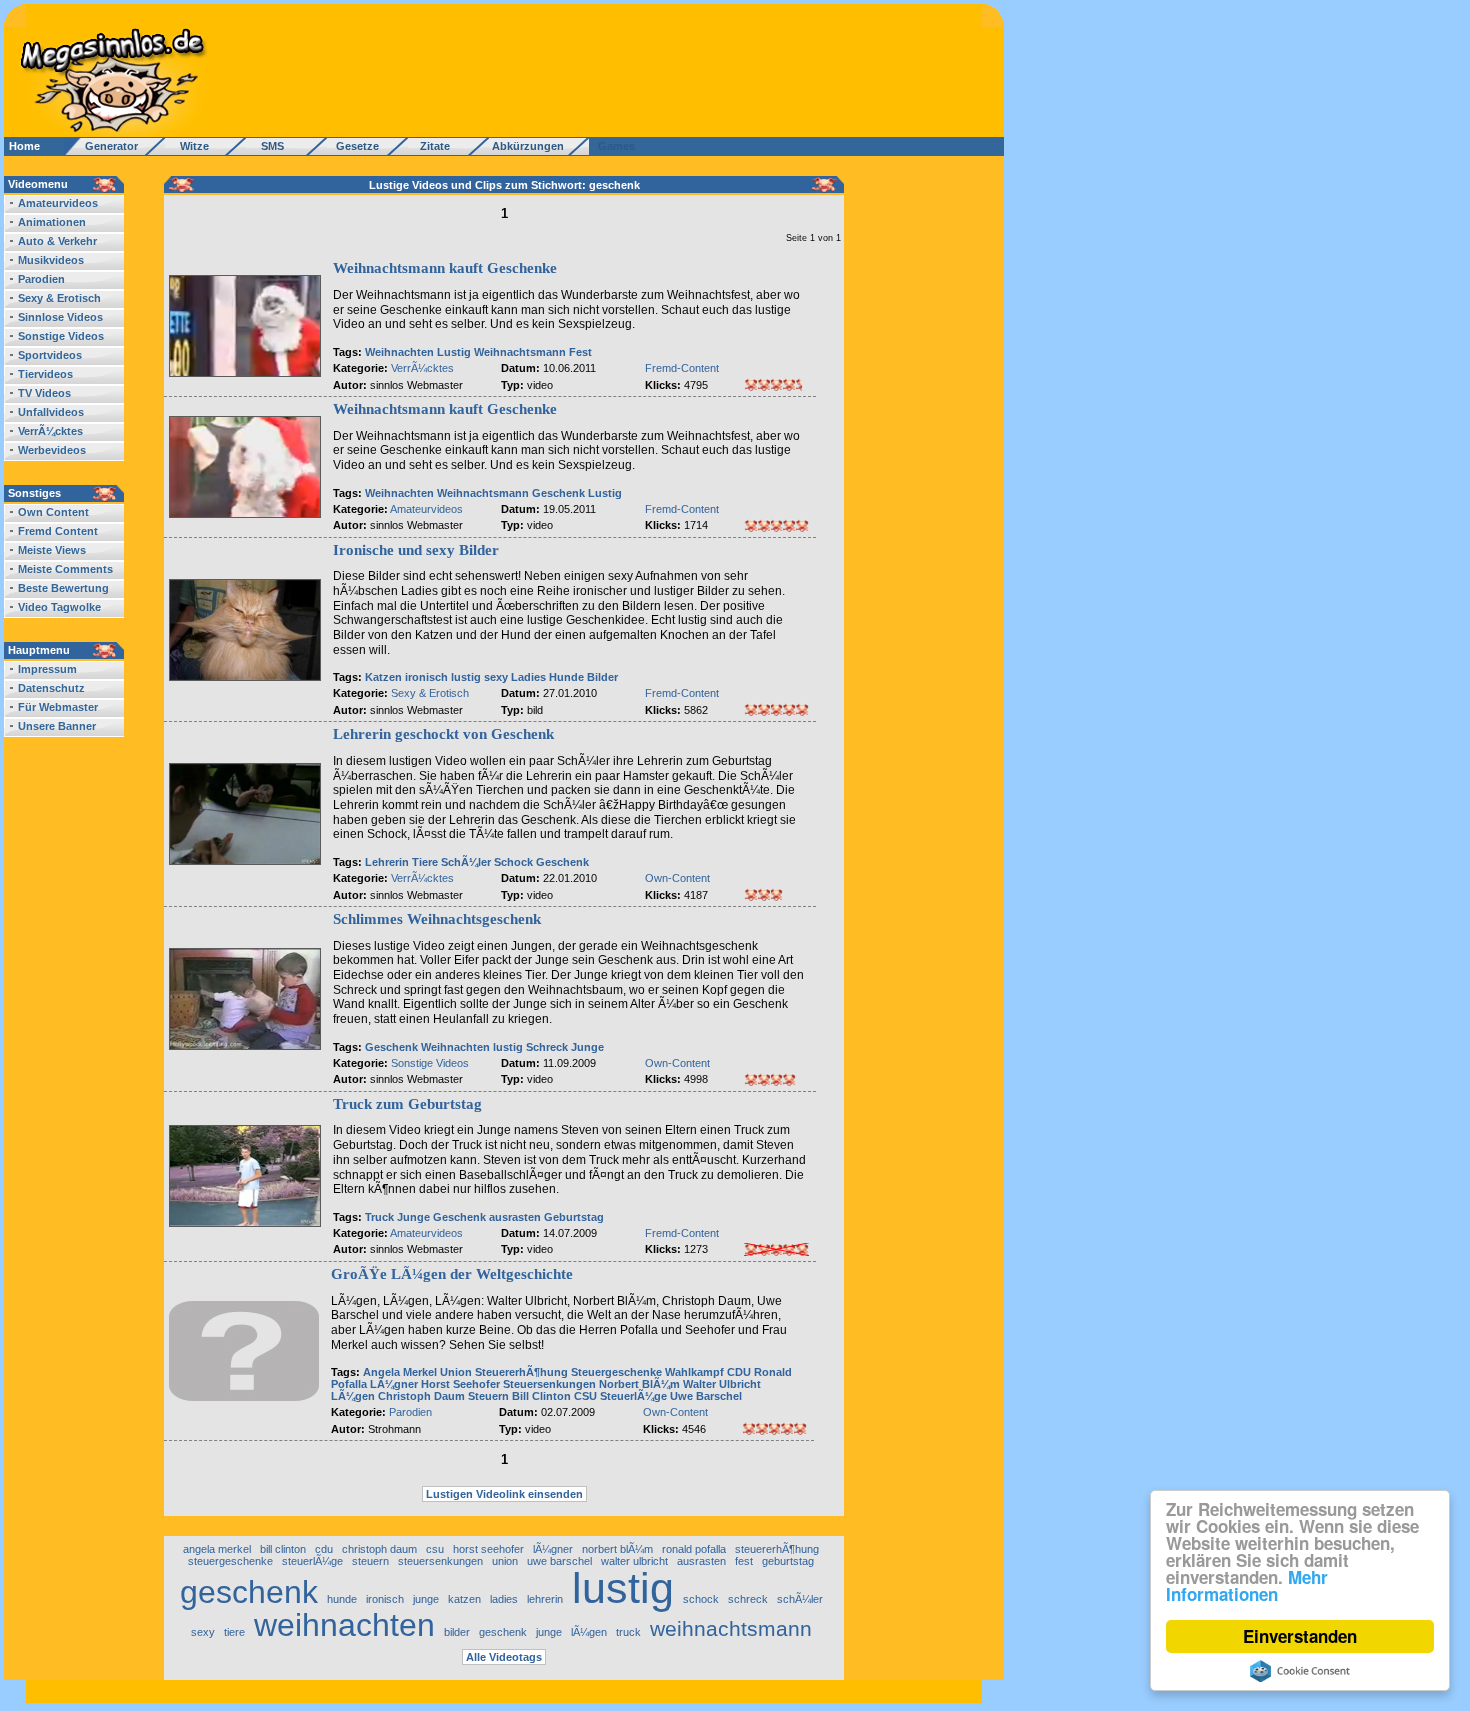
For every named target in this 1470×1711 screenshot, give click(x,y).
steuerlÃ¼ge (312, 1561)
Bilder (602, 677)
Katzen (383, 677)
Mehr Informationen (1247, 1585)
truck (628, 1632)
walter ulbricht (634, 1561)
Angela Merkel (400, 1372)
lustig (466, 677)
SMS (266, 146)
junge (426, 1599)
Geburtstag (574, 1217)
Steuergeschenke (616, 1372)
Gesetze (354, 146)
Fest (580, 352)
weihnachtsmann (731, 1629)
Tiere (425, 862)
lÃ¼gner (553, 1549)
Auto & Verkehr (57, 241)
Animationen (52, 222)
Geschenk (558, 493)
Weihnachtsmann (520, 352)
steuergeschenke (230, 1561)
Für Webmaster (58, 707)
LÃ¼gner (394, 1384)
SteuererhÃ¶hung (521, 1372)
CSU (585, 1396)
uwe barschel (559, 1561)
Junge (587, 1047)
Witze (188, 146)
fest (744, 1561)
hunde (342, 1599)
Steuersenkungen (549, 1384)
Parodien (41, 279)
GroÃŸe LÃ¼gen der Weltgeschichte (452, 1274)
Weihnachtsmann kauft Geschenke (445, 268)
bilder (457, 1632)
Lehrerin (387, 862)
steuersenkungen (440, 1561)
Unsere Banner (57, 726)
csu (435, 1549)
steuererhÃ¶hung (777, 1549)
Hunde (566, 677)
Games (613, 146)
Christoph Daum (421, 1396)
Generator (102, 146)
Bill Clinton (541, 1396)
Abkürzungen (528, 146)
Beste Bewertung (63, 588)
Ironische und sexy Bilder (416, 550)
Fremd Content (58, 531)
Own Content (53, 512)
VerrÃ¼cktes (50, 431)
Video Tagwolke (59, 607)
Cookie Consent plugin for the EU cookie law (1300, 1671)
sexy (496, 677)
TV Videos (44, 393)
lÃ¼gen (589, 1632)
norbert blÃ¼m (617, 1549)
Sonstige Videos (61, 336)
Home (24, 146)
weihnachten (344, 1625)
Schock (513, 862)
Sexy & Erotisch (59, 298)
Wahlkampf (694, 1372)
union (505, 1561)
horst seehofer (488, 1549)
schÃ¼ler (800, 1599)
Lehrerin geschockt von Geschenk (443, 734)
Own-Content (677, 878)
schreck (748, 1599)
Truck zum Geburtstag (407, 1104)
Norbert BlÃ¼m (639, 1384)
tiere (234, 1632)
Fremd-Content (682, 368)
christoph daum (379, 1549)
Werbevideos (52, 450)
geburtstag (788, 1561)
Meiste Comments (65, 569)
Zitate (430, 146)
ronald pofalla (694, 1549)
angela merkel (217, 1549)
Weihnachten (399, 352)
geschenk (249, 1592)
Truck (379, 1217)
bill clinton (283, 1549)
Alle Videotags (504, 1657)
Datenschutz (51, 688)
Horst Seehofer (460, 1384)
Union (456, 1372)
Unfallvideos (51, 412)
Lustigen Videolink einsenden (504, 1494)
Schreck (547, 1047)
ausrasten (515, 1217)
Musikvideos (51, 260)
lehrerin (545, 1599)
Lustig (454, 352)
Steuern (488, 1396)
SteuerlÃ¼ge (633, 1396)
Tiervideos (45, 374)
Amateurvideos (58, 203)
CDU (739, 1372)
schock (701, 1599)
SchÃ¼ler (466, 862)
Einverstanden (1300, 1636)
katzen (464, 1599)
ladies (504, 1599)
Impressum (47, 669)
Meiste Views (52, 550)
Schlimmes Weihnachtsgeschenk (437, 919)
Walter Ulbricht (722, 1384)
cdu (324, 1549)
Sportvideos (50, 355)
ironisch (426, 677)
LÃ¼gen (353, 1396)
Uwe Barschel (706, 1396)
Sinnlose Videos (60, 317)
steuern (370, 1561)
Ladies (528, 677)
